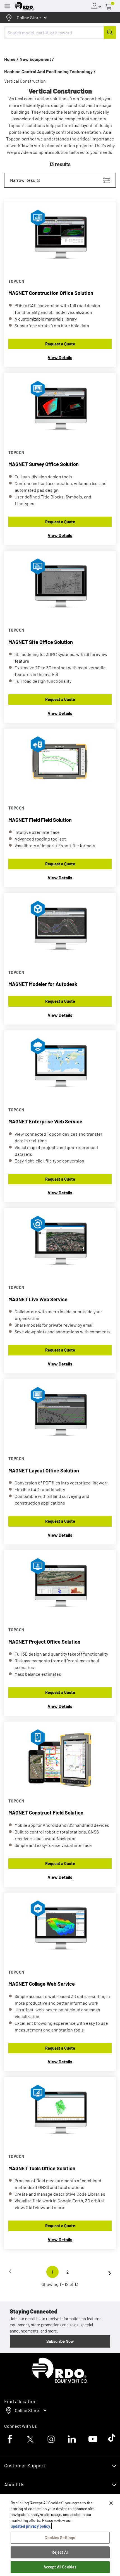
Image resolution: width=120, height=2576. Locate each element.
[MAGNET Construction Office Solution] (60, 238)
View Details (60, 357)
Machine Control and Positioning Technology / (50, 71)
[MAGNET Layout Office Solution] (60, 1415)
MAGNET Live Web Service (38, 1299)
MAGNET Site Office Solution (41, 642)
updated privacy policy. (31, 2526)
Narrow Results (25, 180)
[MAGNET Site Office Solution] (60, 587)
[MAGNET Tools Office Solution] (60, 2113)
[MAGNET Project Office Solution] (60, 1587)
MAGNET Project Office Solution (44, 1642)
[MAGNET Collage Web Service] (60, 1929)
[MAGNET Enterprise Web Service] (60, 1067)
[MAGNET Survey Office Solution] (60, 409)
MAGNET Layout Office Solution (44, 1470)
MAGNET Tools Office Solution (42, 2168)
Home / (11, 59)
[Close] (111, 2503)
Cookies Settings (60, 2538)
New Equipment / (37, 59)
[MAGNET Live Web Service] (60, 1244)
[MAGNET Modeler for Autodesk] (60, 929)
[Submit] (110, 33)
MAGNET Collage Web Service (42, 1984)
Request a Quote (60, 344)
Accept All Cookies (60, 2567)
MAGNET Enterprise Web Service (45, 1121)
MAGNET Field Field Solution (40, 820)
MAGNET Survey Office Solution (44, 464)
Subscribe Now (60, 2341)
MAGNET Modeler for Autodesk (43, 984)
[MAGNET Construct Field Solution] (60, 1758)
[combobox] (60, 33)
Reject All (60, 2552)
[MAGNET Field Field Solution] (60, 765)
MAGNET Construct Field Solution (46, 1813)
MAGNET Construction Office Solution (51, 293)
